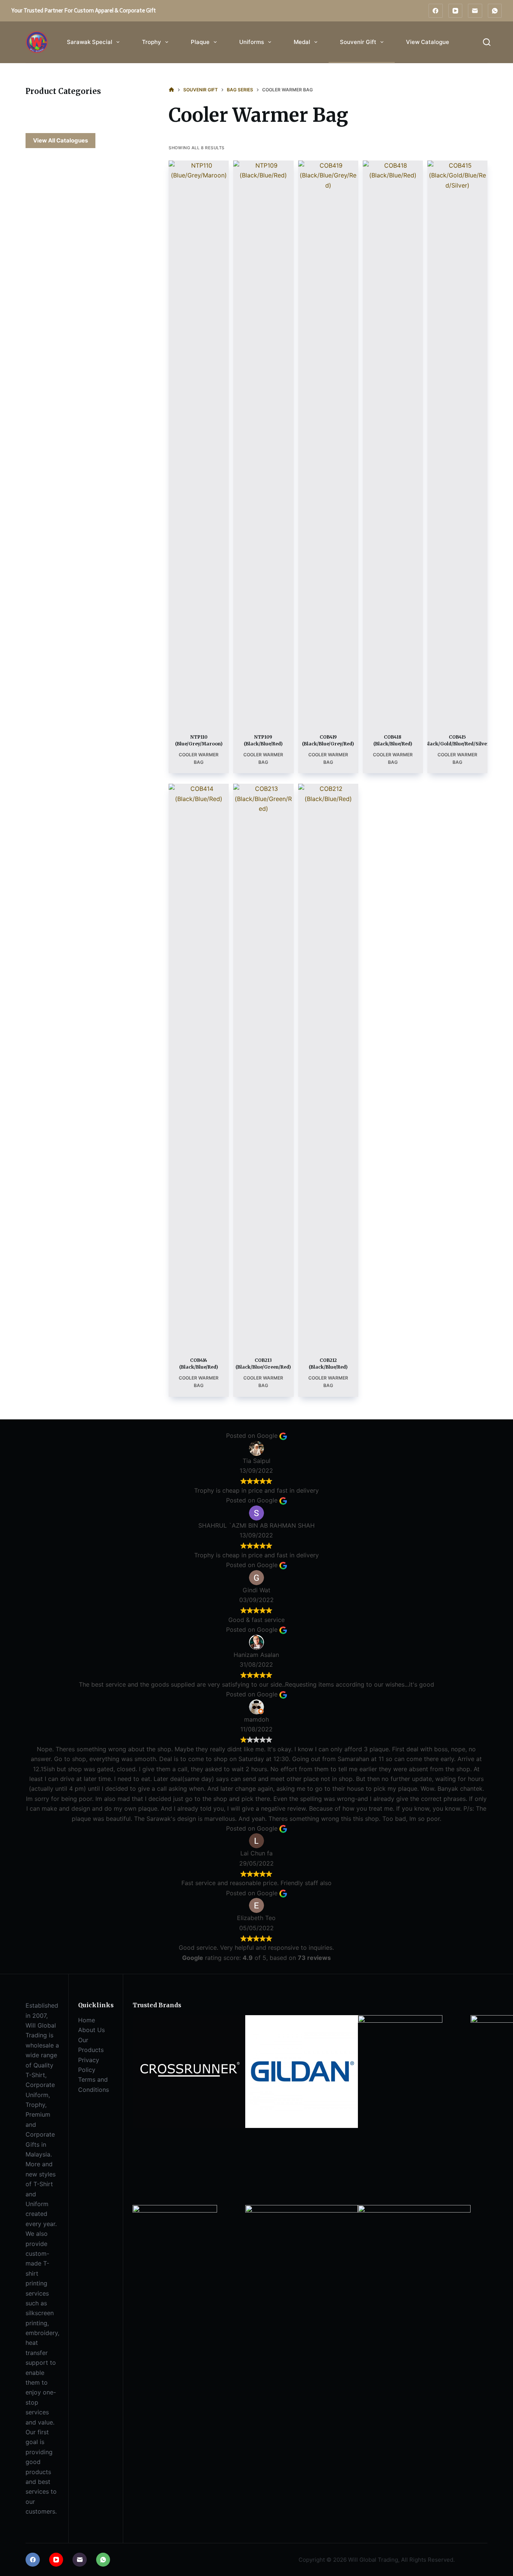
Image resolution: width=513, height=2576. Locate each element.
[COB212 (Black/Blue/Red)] (328, 1066)
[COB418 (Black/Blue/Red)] (393, 442)
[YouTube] (456, 11)
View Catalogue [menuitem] (428, 42)
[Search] (487, 42)
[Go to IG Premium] (400, 2057)
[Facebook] (436, 11)
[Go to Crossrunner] (189, 2071)
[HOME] (171, 90)
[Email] (475, 11)
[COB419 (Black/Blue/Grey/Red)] (328, 442)
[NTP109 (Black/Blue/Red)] (263, 442)
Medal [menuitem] (302, 42)
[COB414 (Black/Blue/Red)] (199, 1066)
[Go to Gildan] (302, 2071)
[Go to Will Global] (414, 2261)
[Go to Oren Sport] (175, 2246)
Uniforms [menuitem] (252, 42)
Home (87, 2020)
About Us (91, 2030)
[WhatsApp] (495, 11)
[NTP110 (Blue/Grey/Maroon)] (199, 442)
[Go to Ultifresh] (302, 2261)
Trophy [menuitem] (152, 42)
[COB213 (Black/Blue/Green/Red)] (263, 1066)
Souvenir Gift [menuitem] (358, 42)
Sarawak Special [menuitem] (90, 42)
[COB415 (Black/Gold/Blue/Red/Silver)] (457, 442)
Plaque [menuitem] (200, 42)
